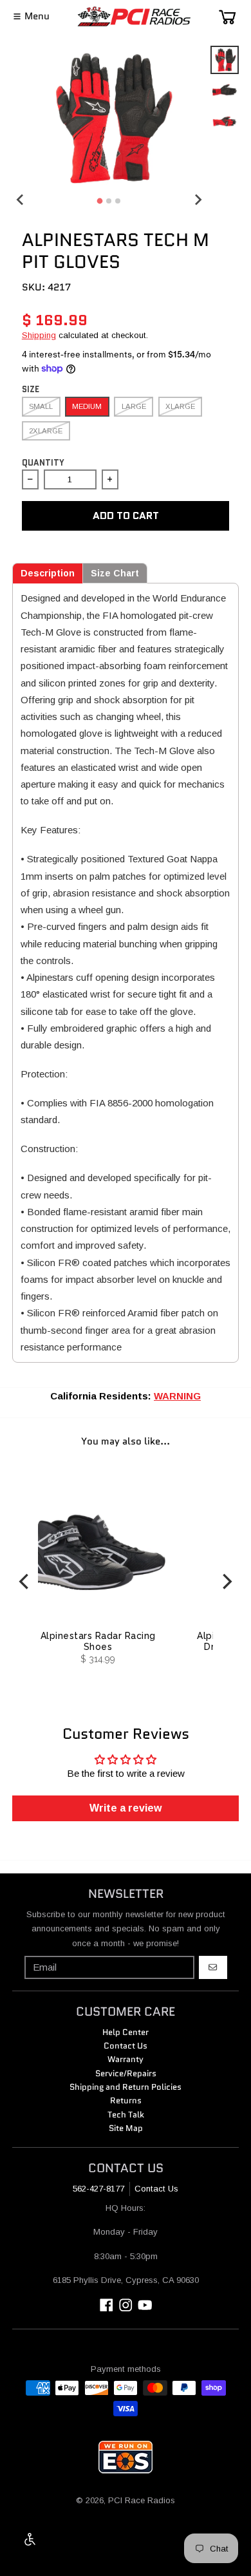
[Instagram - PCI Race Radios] (126, 2305)
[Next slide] (198, 199)
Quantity (43, 463)
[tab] (48, 573)
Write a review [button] (126, 1808)
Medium (87, 406)
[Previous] (25, 1581)
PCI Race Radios (142, 2500)
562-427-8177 (98, 2189)
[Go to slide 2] (109, 201)
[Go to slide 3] (118, 201)
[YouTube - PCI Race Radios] (145, 2305)
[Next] (226, 1581)
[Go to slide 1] (100, 201)
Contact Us (156, 2189)
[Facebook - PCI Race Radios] (107, 2305)
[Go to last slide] (21, 199)
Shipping (39, 335)
